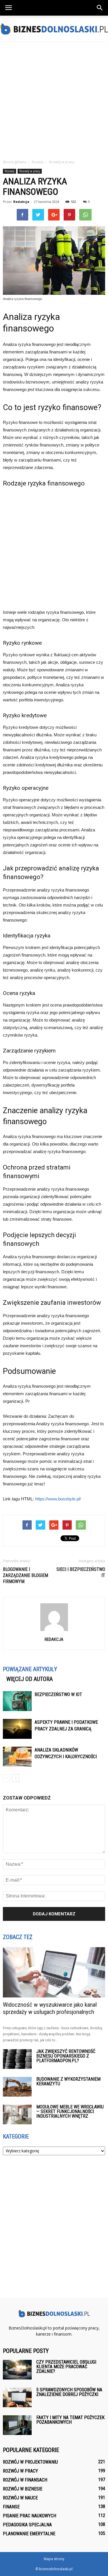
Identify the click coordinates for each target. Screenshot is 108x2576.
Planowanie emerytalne (29, 2534)
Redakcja (21, 202)
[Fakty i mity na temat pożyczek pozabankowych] (17, 2425)
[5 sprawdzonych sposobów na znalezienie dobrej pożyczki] (17, 2398)
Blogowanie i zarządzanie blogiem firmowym (25, 1575)
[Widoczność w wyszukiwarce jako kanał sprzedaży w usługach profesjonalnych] (54, 1972)
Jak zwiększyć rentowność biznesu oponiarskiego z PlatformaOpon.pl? (66, 2056)
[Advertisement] (54, 99)
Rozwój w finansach (25, 2480)
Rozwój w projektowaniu (30, 2462)
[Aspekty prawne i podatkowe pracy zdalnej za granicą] (17, 1729)
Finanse (11, 2507)
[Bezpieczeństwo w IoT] (17, 1701)
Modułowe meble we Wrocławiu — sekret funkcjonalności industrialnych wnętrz (70, 2111)
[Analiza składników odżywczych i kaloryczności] (17, 1757)
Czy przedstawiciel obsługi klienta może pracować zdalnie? (66, 2367)
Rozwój (10, 171)
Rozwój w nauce (20, 2498)
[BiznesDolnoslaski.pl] (54, 29)
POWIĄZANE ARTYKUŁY (30, 1669)
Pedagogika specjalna (27, 2525)
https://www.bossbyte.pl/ (58, 1499)
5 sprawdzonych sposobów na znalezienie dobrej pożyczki (69, 2392)
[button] (100, 8)
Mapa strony (54, 2559)
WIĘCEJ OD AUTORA (30, 1679)
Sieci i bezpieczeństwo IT (81, 1572)
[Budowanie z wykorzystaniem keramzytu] (17, 2087)
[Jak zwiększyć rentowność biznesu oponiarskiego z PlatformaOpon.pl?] (17, 2059)
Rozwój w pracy (30, 171)
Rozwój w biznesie (23, 2489)
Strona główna (15, 162)
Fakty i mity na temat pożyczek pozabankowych (70, 2420)
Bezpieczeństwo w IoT (58, 1694)
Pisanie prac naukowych (30, 2516)
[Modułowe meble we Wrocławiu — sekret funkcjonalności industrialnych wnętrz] (17, 2115)
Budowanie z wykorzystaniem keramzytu (68, 2081)
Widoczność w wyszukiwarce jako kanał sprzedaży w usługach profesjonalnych (50, 2008)
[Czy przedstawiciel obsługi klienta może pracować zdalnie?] (17, 2370)
